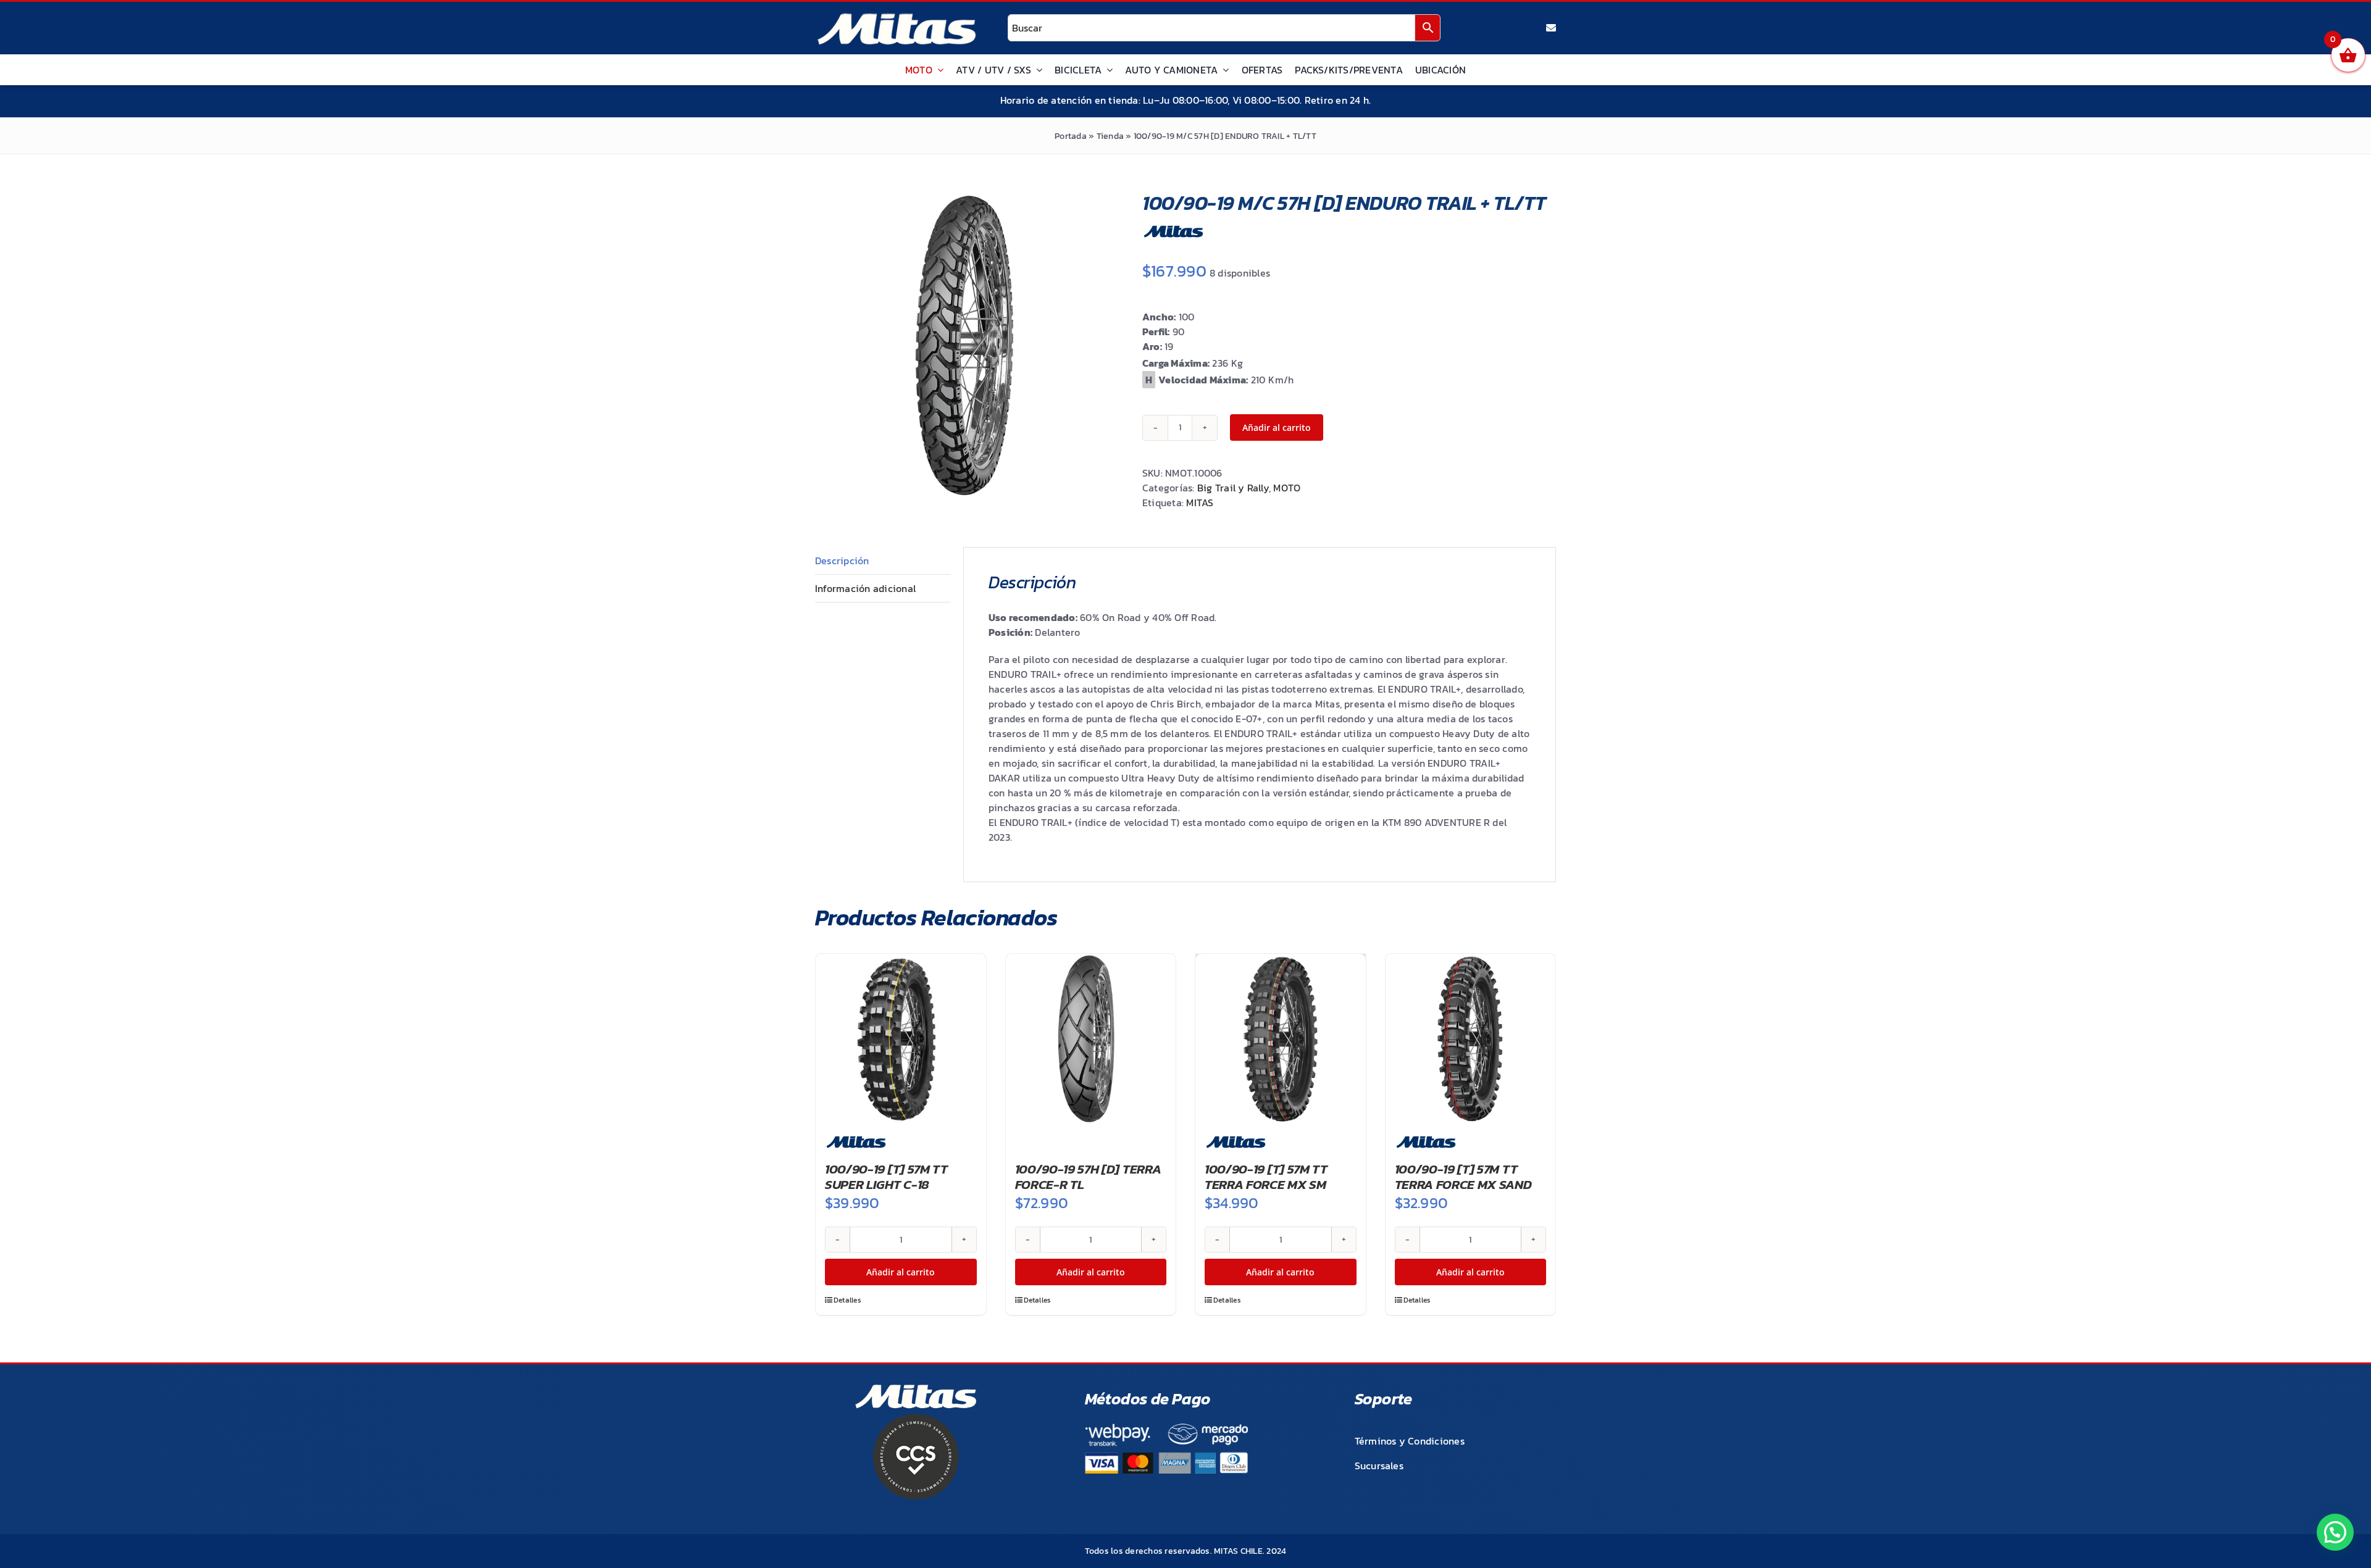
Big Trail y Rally (1233, 488)
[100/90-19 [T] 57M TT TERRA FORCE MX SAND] (1471, 1039)
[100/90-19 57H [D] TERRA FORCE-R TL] (1091, 1039)
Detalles (847, 1300)
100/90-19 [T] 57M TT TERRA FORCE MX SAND (1463, 1177)
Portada (1071, 136)
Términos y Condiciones (1410, 1441)
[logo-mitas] (897, 16)
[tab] (883, 561)
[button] (2335, 1532)
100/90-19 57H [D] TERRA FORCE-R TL (1088, 1177)
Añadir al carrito (1277, 427)
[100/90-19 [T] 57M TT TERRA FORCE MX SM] (1281, 1039)
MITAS (1200, 503)
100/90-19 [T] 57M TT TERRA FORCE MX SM (1266, 1177)
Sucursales (1379, 1466)
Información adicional (865, 588)
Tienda (1110, 136)
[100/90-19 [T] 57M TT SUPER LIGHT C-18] (901, 1039)
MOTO (1287, 488)
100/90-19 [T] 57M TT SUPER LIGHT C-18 (886, 1177)
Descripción (842, 561)
